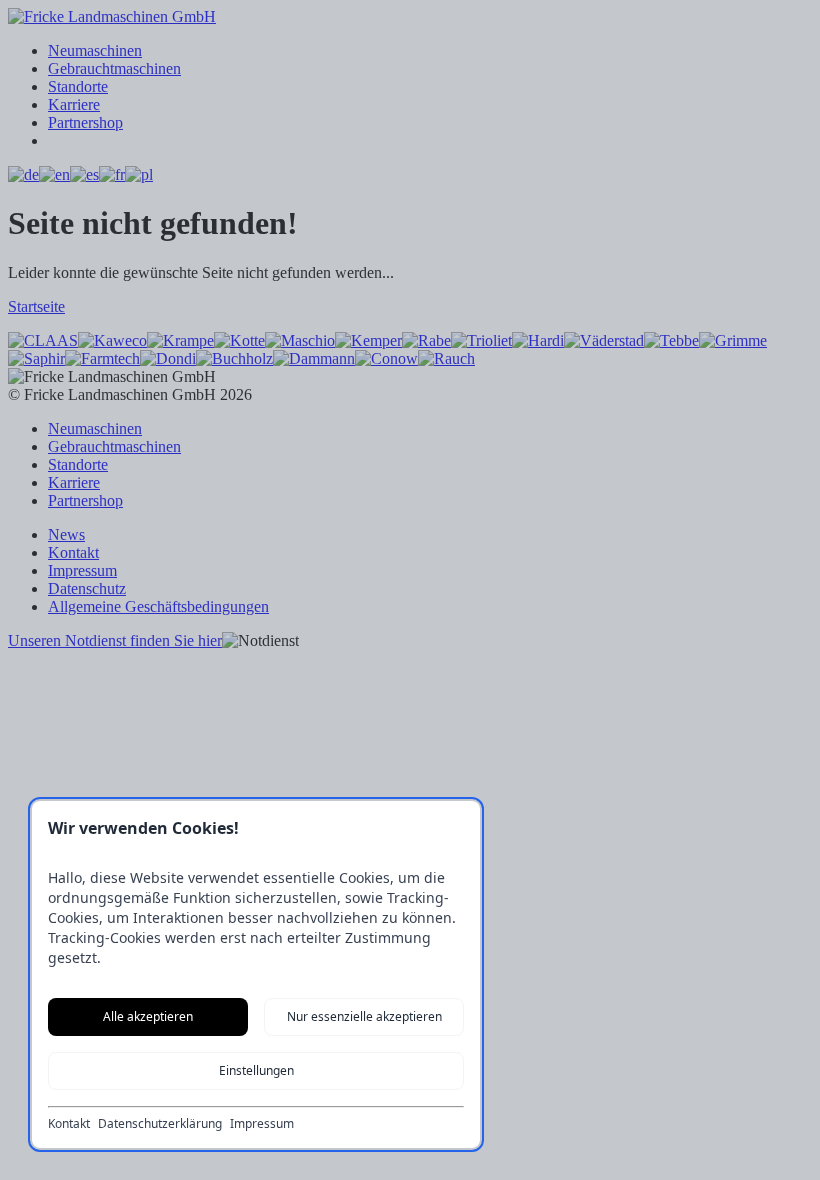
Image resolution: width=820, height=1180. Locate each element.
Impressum (262, 1124)
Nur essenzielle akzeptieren (364, 1016)
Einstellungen (256, 1070)
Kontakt (69, 1124)
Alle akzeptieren (148, 1016)
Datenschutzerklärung (160, 1124)
